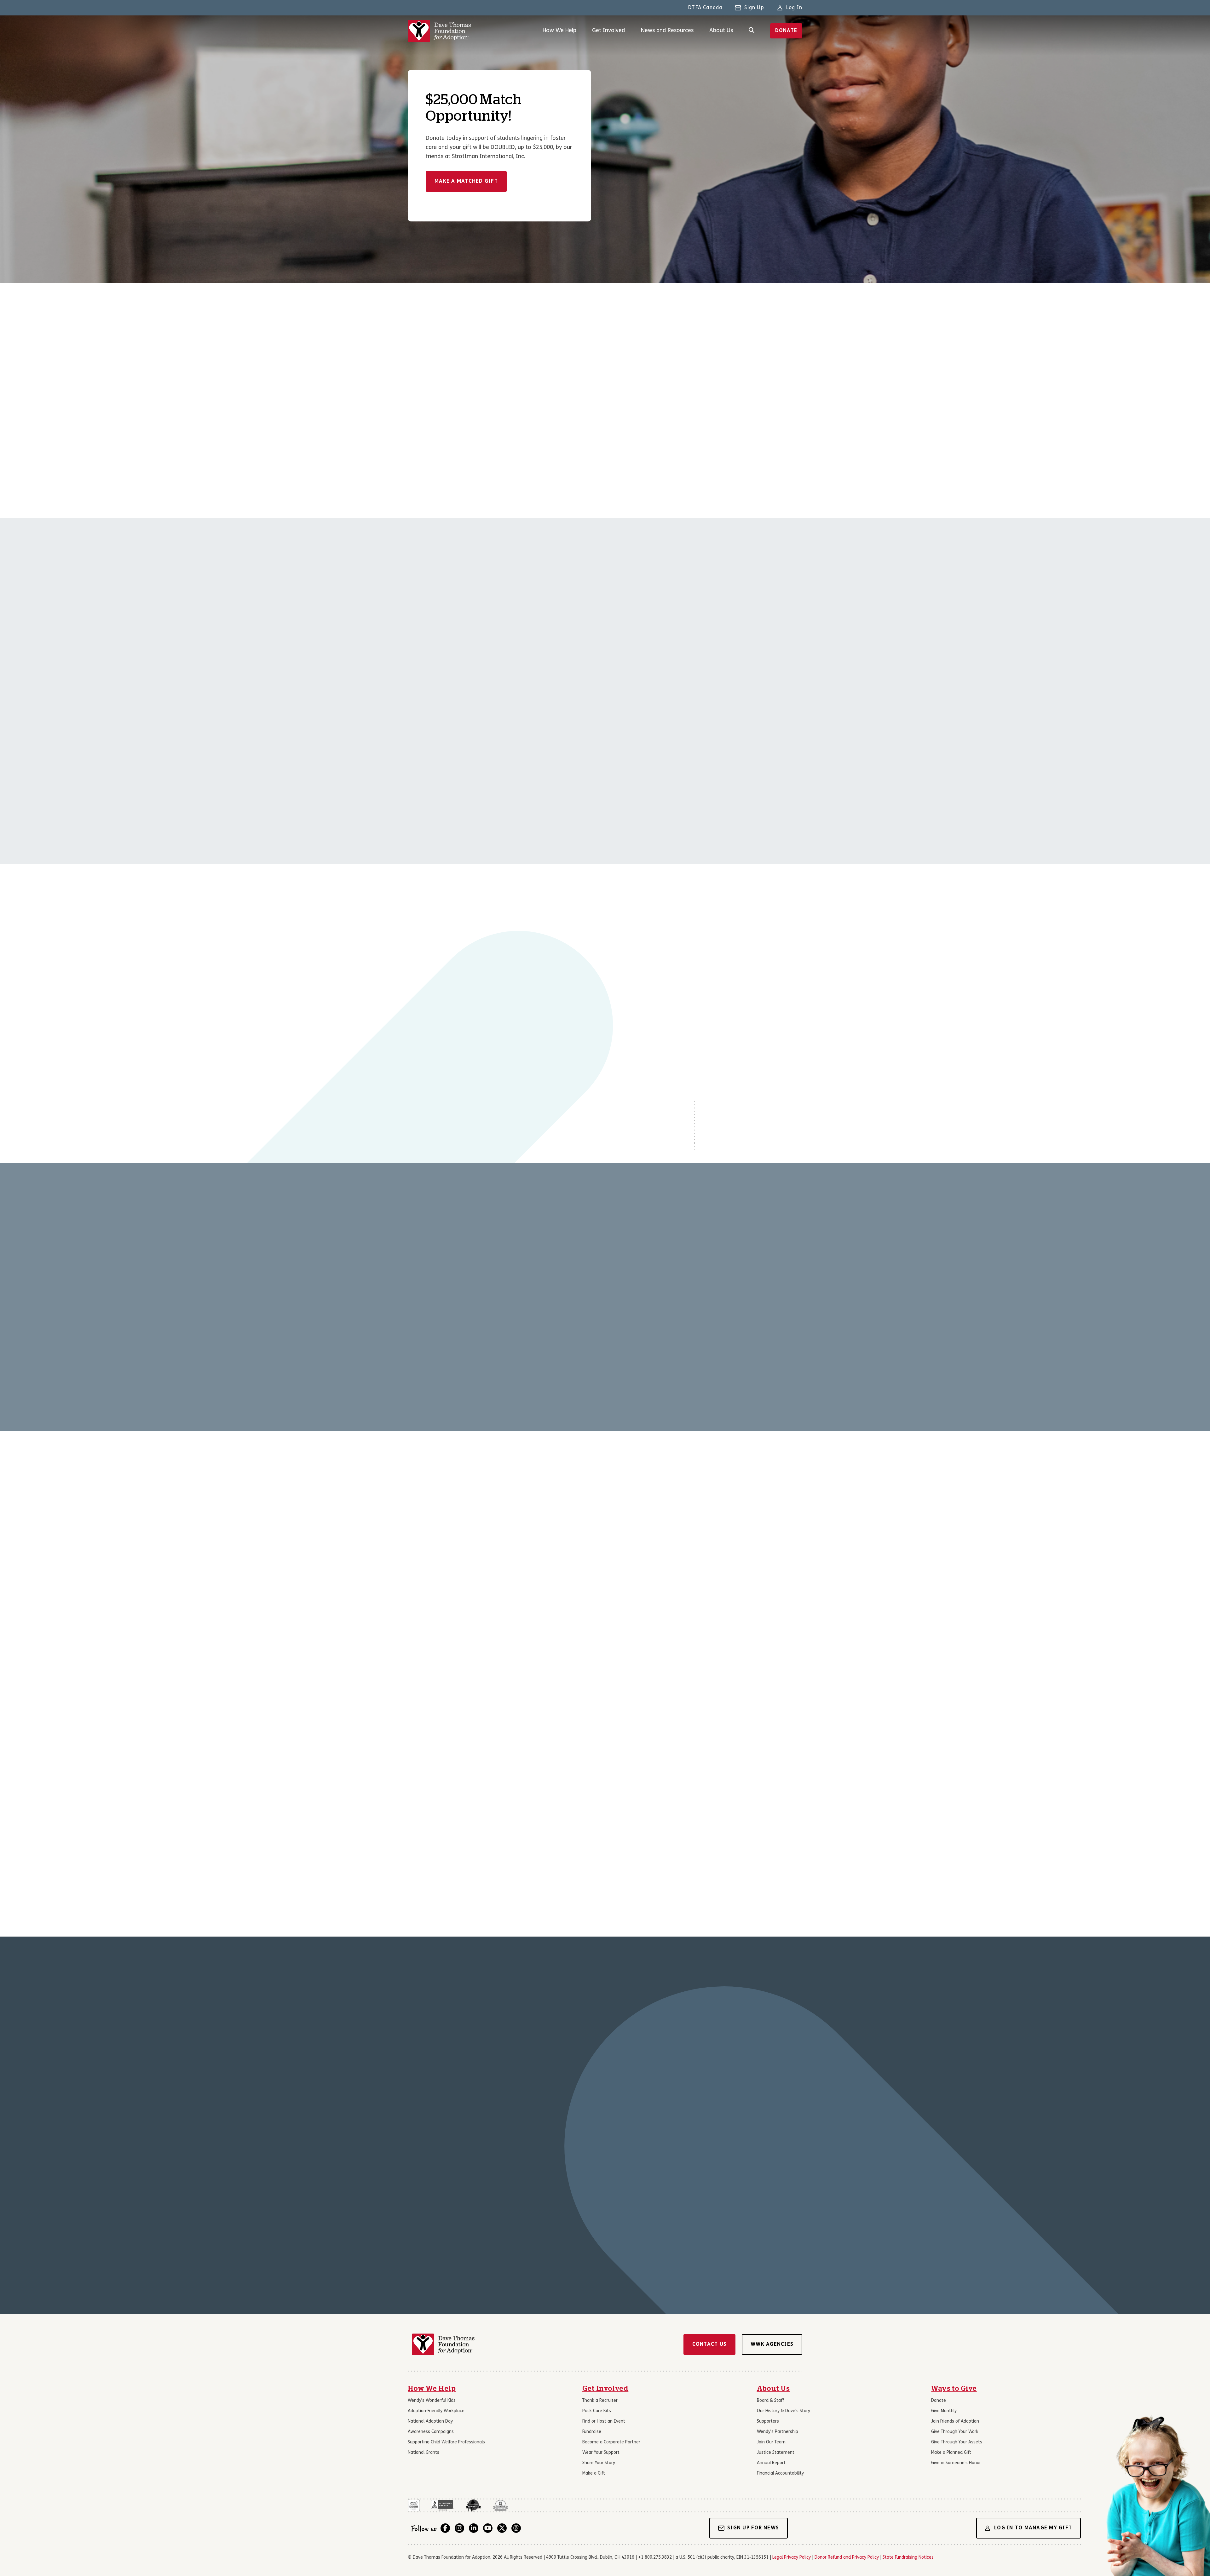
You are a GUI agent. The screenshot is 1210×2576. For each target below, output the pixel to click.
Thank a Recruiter (600, 2401)
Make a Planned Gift (951, 2453)
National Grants (423, 2453)
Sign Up (754, 8)
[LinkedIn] (474, 2528)
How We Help (559, 31)
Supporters (768, 2421)
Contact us (710, 2344)
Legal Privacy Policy (792, 2558)
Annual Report (771, 2463)
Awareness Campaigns (431, 2432)
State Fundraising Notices (908, 2558)
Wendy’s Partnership (778, 2432)
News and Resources (667, 31)
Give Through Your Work (955, 2432)
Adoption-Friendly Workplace (436, 2411)
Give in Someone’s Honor (956, 2463)
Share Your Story (599, 2463)
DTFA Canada (705, 8)
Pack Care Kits (597, 2411)
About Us (721, 31)
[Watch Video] (503, 974)
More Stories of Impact (447, 2226)
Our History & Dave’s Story (784, 2411)
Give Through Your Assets (957, 2442)
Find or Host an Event (604, 2421)
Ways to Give (954, 2389)
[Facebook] (445, 2528)
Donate (786, 31)
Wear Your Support (601, 2453)
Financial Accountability (780, 2473)
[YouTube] (488, 2528)
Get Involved (609, 31)
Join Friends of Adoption (955, 2421)
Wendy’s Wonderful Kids (432, 2401)
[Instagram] (459, 2528)
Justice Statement (776, 2453)
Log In (794, 8)
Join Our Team (771, 2442)
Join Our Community (484, 1600)
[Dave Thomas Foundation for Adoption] (439, 31)
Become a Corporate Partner (611, 2442)
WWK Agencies (772, 2344)
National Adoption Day (430, 2421)
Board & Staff (770, 2401)
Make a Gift (594, 2473)
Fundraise (592, 2432)
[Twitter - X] (502, 2528)
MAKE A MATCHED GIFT (466, 181)
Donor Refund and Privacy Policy (847, 2558)
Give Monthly (944, 2411)
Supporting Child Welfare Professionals (446, 2442)
